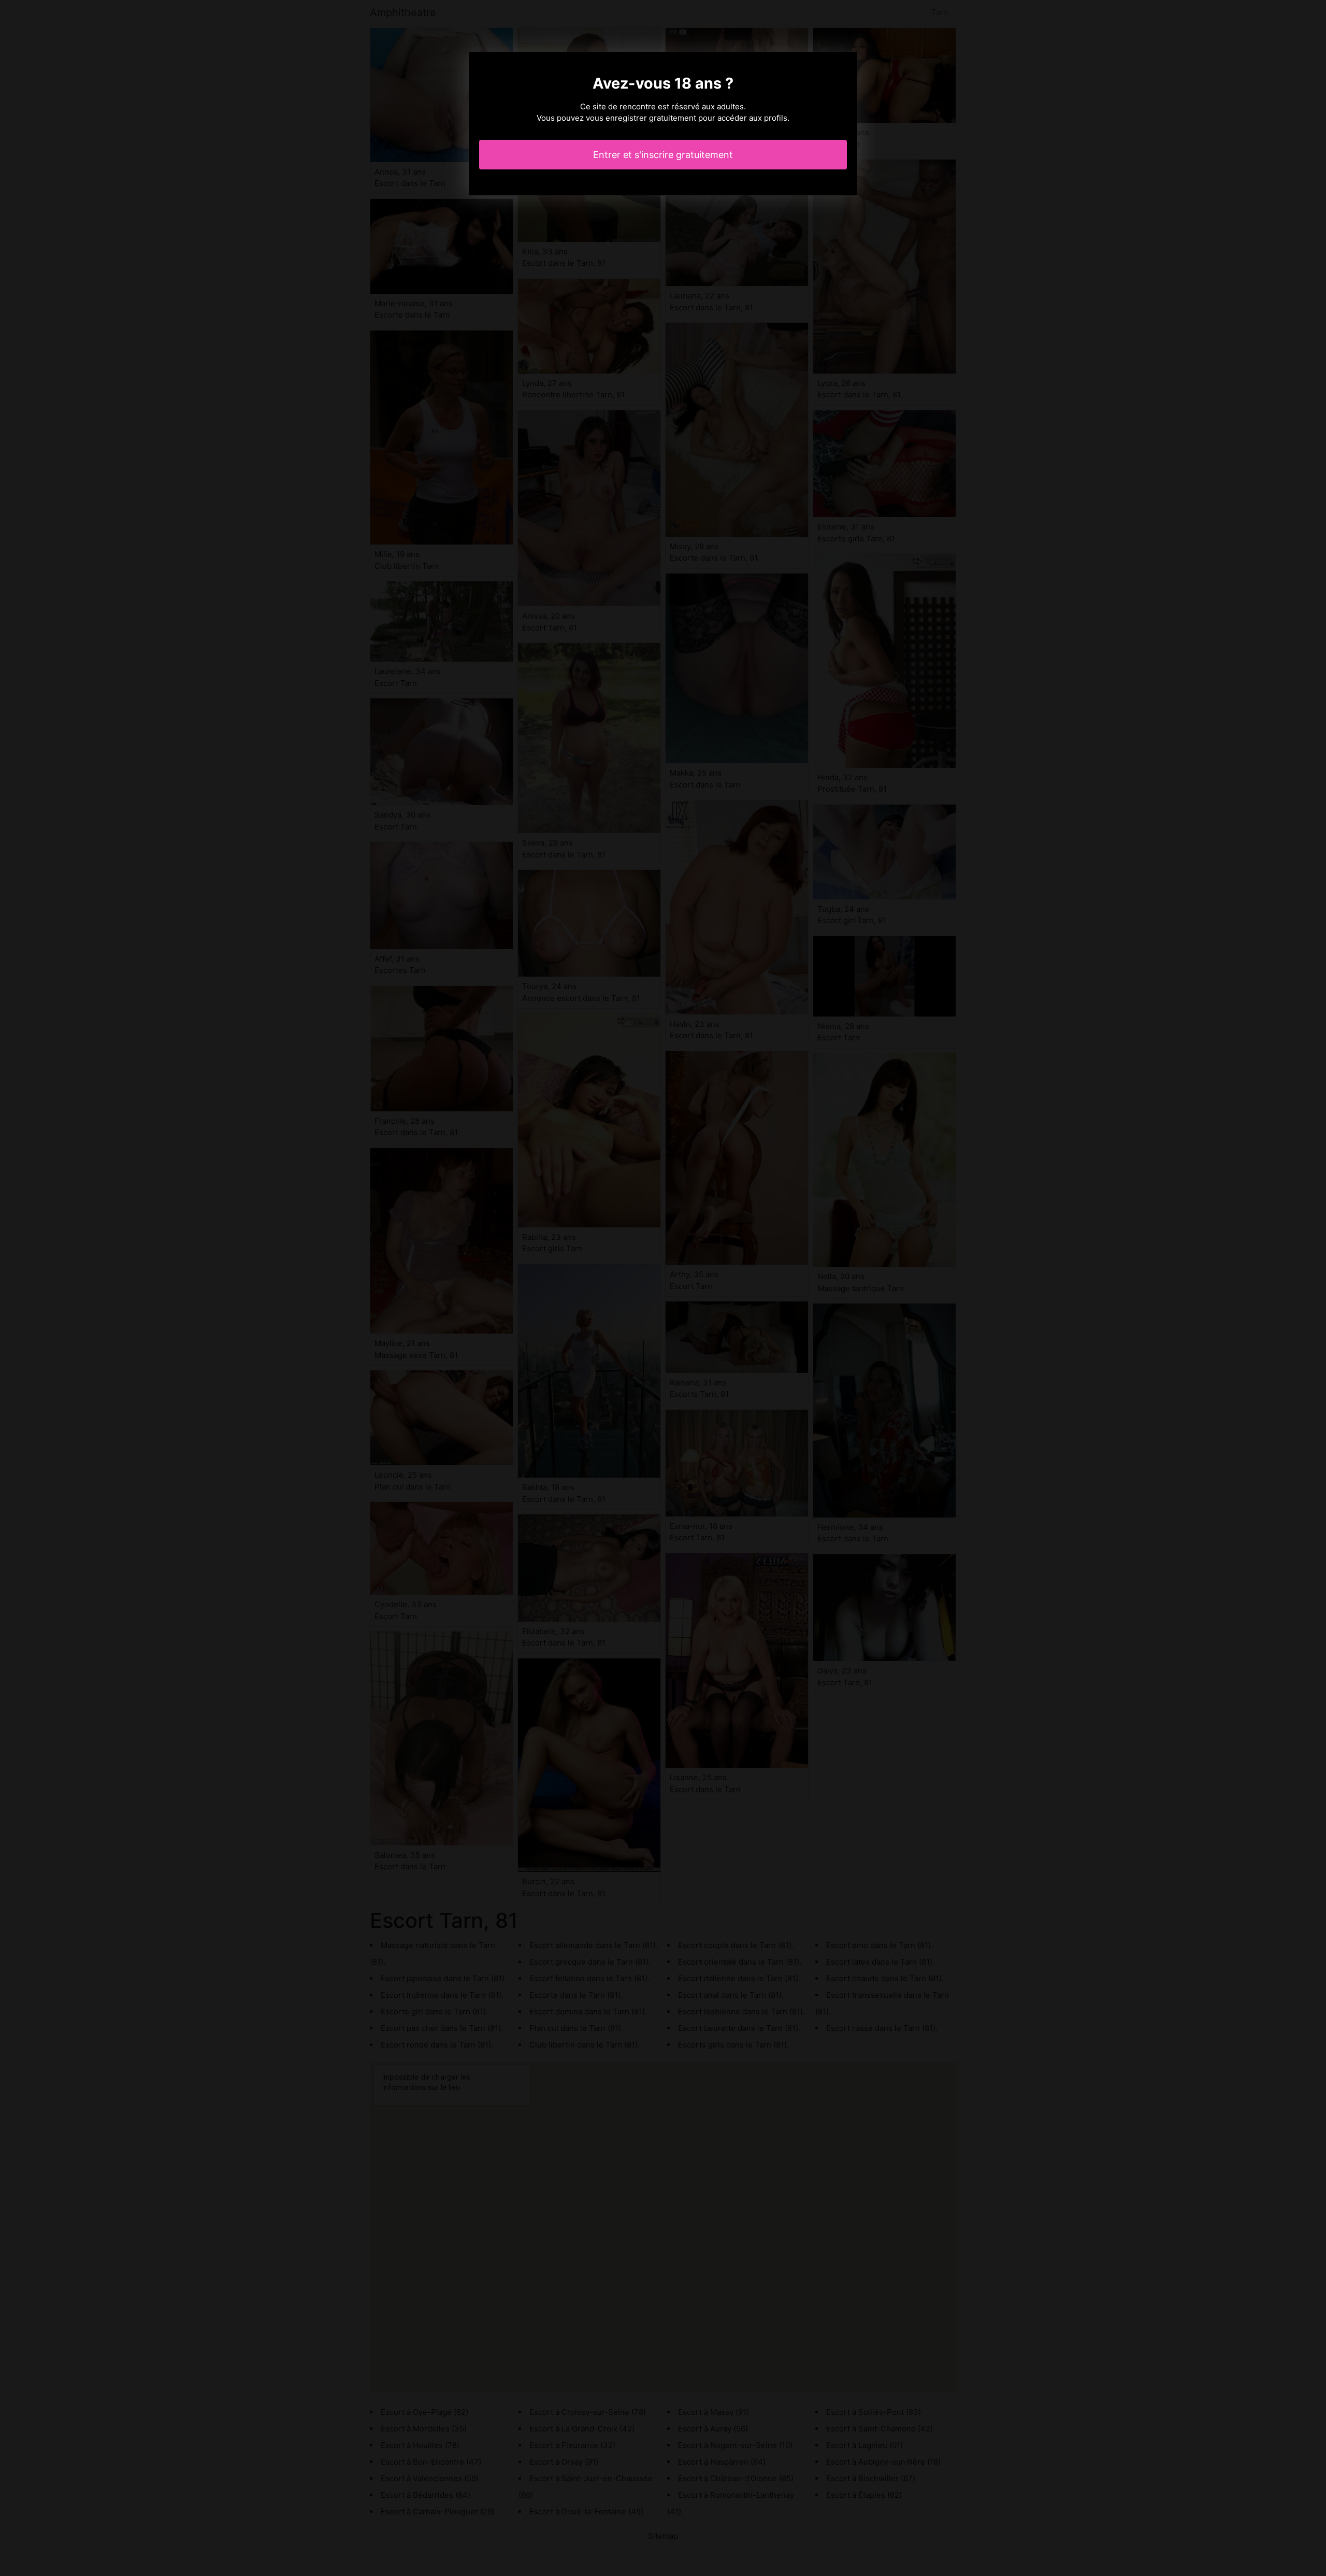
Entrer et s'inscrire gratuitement (663, 155)
